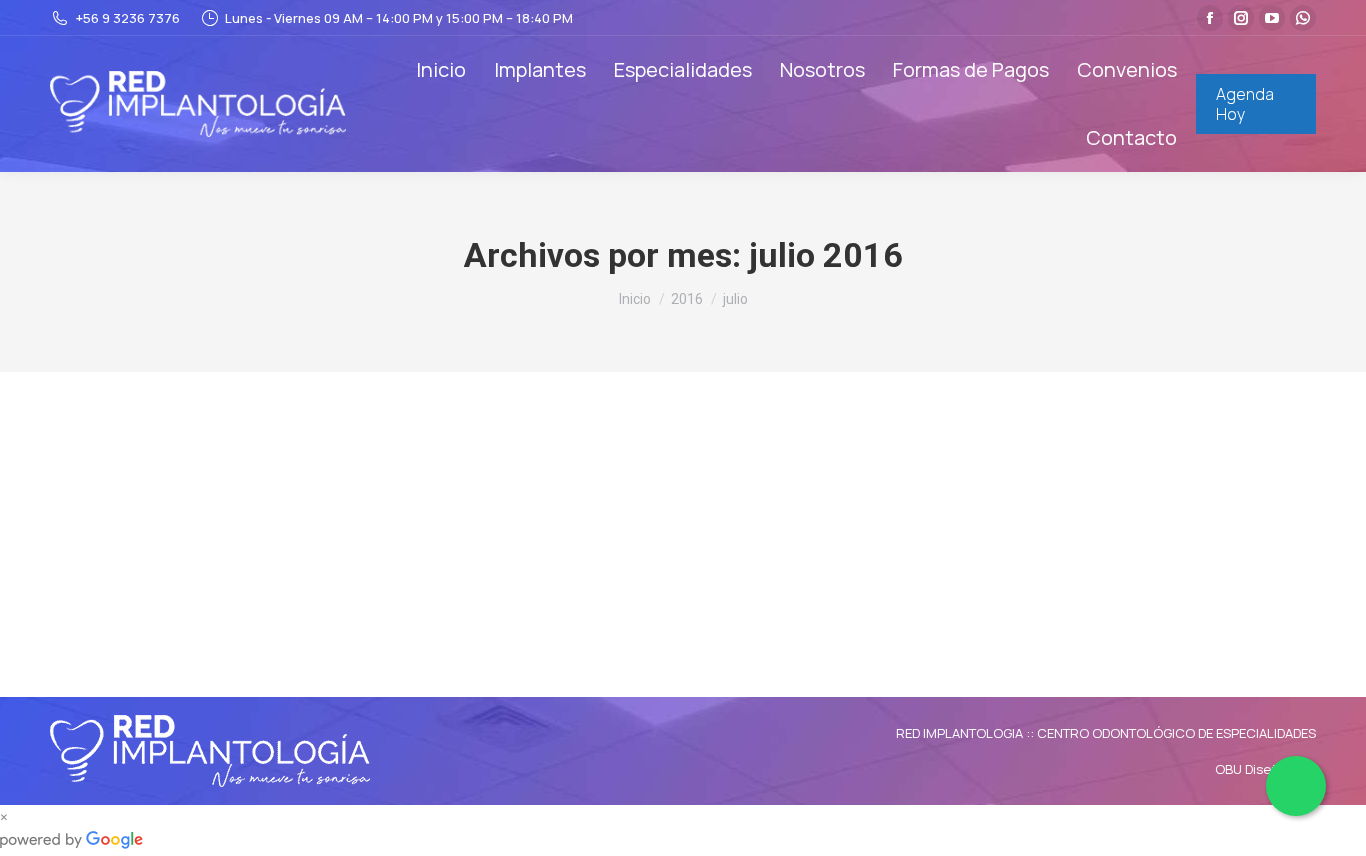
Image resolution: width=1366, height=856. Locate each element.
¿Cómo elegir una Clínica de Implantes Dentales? (301, 476)
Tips (87, 511)
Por (161, 511)
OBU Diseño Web (1265, 769)
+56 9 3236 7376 (128, 18)
